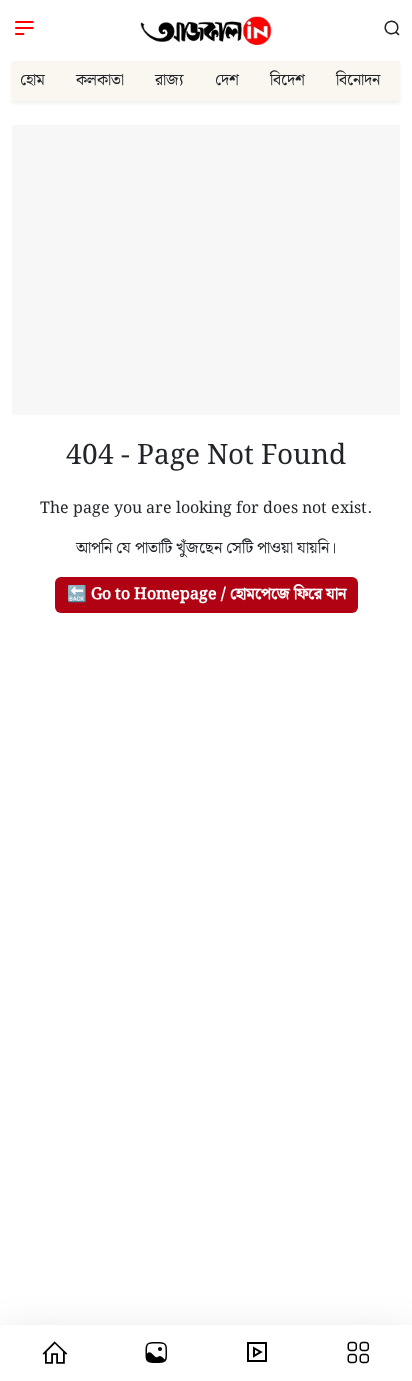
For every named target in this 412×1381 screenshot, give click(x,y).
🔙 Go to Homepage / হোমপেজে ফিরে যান (206, 594)
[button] (392, 30)
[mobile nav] (55, 1353)
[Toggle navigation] (24, 30)
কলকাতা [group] (100, 80)
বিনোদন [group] (358, 80)
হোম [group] (32, 80)
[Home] (206, 30)
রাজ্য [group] (169, 80)
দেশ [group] (227, 80)
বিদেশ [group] (287, 80)
